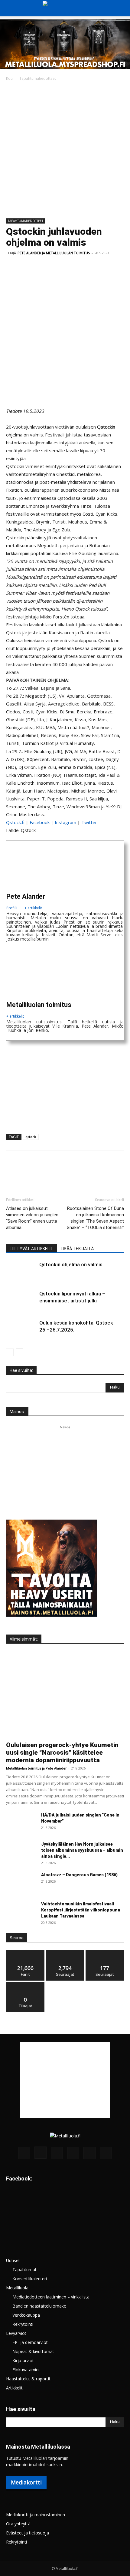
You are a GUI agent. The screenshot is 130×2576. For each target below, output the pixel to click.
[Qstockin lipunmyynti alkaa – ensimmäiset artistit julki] (21, 1301)
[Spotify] (73, 2153)
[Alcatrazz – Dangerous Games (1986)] (21, 1882)
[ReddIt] (82, 267)
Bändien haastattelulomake (39, 2306)
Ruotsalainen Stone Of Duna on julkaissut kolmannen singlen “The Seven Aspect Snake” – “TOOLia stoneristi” (95, 1218)
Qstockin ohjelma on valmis (71, 1264)
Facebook (40, 822)
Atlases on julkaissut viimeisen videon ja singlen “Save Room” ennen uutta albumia (32, 1218)
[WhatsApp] (54, 267)
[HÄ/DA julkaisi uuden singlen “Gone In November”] (21, 1823)
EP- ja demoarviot (30, 2342)
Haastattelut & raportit (28, 2379)
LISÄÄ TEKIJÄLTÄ (77, 1249)
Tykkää (25, 1953)
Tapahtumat (24, 2270)
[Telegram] (96, 267)
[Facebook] (12, 267)
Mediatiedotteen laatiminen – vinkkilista (51, 2297)
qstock (31, 1137)
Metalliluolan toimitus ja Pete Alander (36, 1768)
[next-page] (19, 1352)
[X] (26, 267)
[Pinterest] (40, 267)
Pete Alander (26, 896)
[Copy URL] (109, 267)
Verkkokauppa (26, 2315)
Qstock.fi (15, 822)
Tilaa (25, 1984)
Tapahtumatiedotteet (38, 78)
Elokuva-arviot (26, 2370)
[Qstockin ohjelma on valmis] (21, 1272)
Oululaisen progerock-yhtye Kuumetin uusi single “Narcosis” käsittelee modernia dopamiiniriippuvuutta (62, 1753)
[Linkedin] (68, 267)
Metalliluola (17, 2288)
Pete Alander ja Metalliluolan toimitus (54, 253)
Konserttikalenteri (30, 2279)
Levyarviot (16, 2333)
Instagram (65, 822)
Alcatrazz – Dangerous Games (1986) (79, 1875)
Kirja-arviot (23, 2360)
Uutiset (13, 2260)
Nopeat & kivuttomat (33, 2351)
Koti (9, 78)
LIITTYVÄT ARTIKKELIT (32, 1249)
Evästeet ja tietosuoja (28, 2533)
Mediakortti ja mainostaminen (36, 2515)
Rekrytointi (23, 2324)
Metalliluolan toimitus (39, 1005)
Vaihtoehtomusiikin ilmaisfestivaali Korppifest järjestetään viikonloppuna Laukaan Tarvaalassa (81, 1910)
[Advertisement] (65, 150)
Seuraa (65, 1953)
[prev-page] (10, 1352)
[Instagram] (41, 2153)
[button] (10, 8)
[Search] (122, 8)
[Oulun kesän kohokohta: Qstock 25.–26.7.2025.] (21, 1330)
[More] (124, 267)
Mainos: (17, 1412)
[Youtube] (106, 2153)
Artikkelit (14, 2388)
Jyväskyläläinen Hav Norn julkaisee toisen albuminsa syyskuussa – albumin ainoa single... (82, 1850)
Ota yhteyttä (18, 2524)
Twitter (89, 822)
